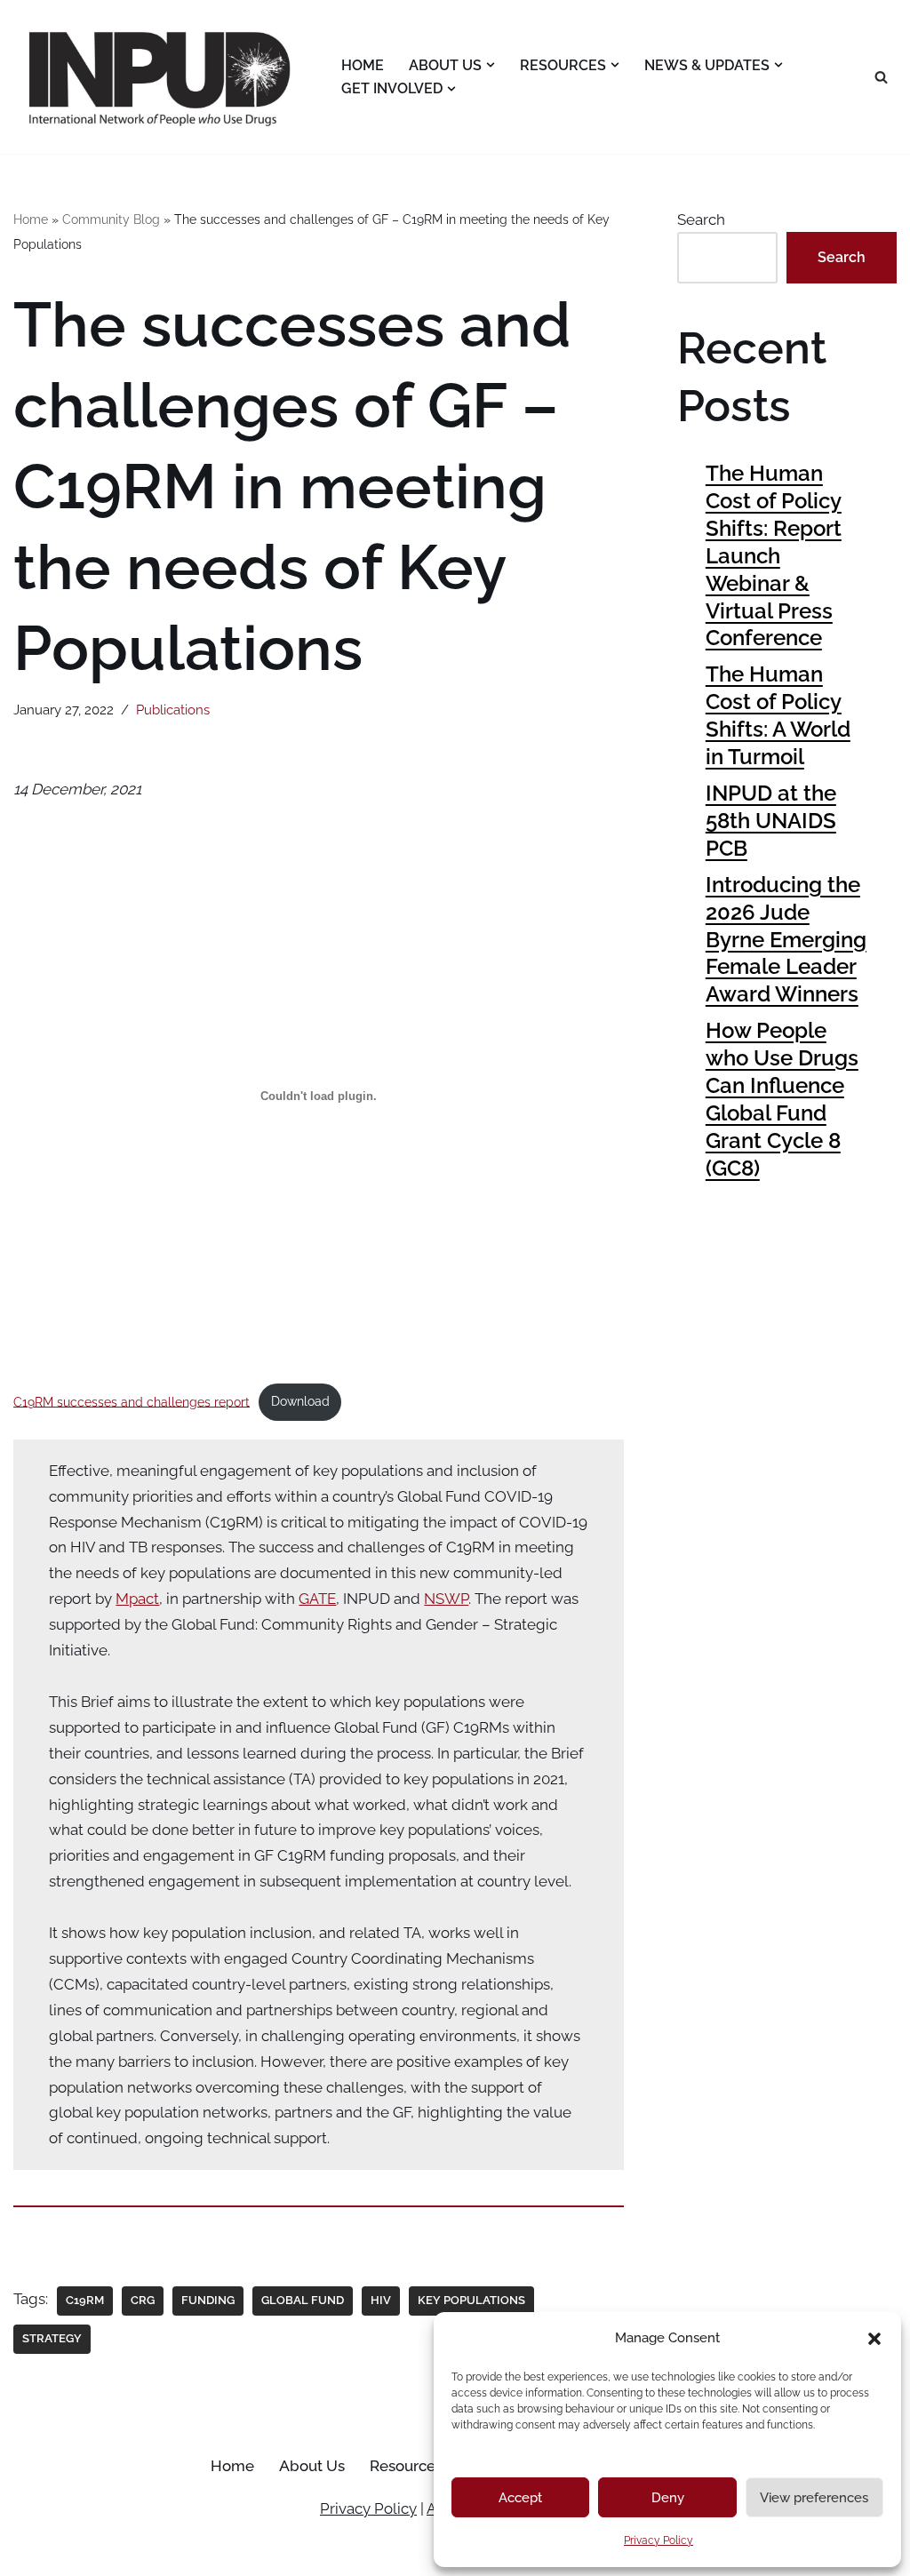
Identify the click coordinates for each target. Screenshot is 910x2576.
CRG (143, 2300)
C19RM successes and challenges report (132, 1401)
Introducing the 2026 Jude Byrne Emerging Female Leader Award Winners (786, 940)
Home (363, 65)
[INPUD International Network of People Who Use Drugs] (162, 77)
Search (701, 219)
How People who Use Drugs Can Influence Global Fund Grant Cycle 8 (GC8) (782, 1099)
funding (208, 2300)
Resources (406, 2466)
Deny (668, 2498)
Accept (520, 2498)
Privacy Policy (659, 2540)
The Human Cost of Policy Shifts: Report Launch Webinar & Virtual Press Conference (774, 555)
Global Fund (303, 2300)
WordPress (187, 2552)
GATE (317, 1599)
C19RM (85, 2300)
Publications (173, 710)
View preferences (814, 2498)
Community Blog (111, 219)
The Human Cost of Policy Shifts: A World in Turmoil (778, 715)
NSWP (446, 1599)
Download (300, 1401)
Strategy (52, 2338)
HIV (381, 2300)
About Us (312, 2466)
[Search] (881, 77)
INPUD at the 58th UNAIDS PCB (771, 821)
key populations (471, 2300)
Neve (32, 2552)
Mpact (137, 1599)
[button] (874, 2339)
